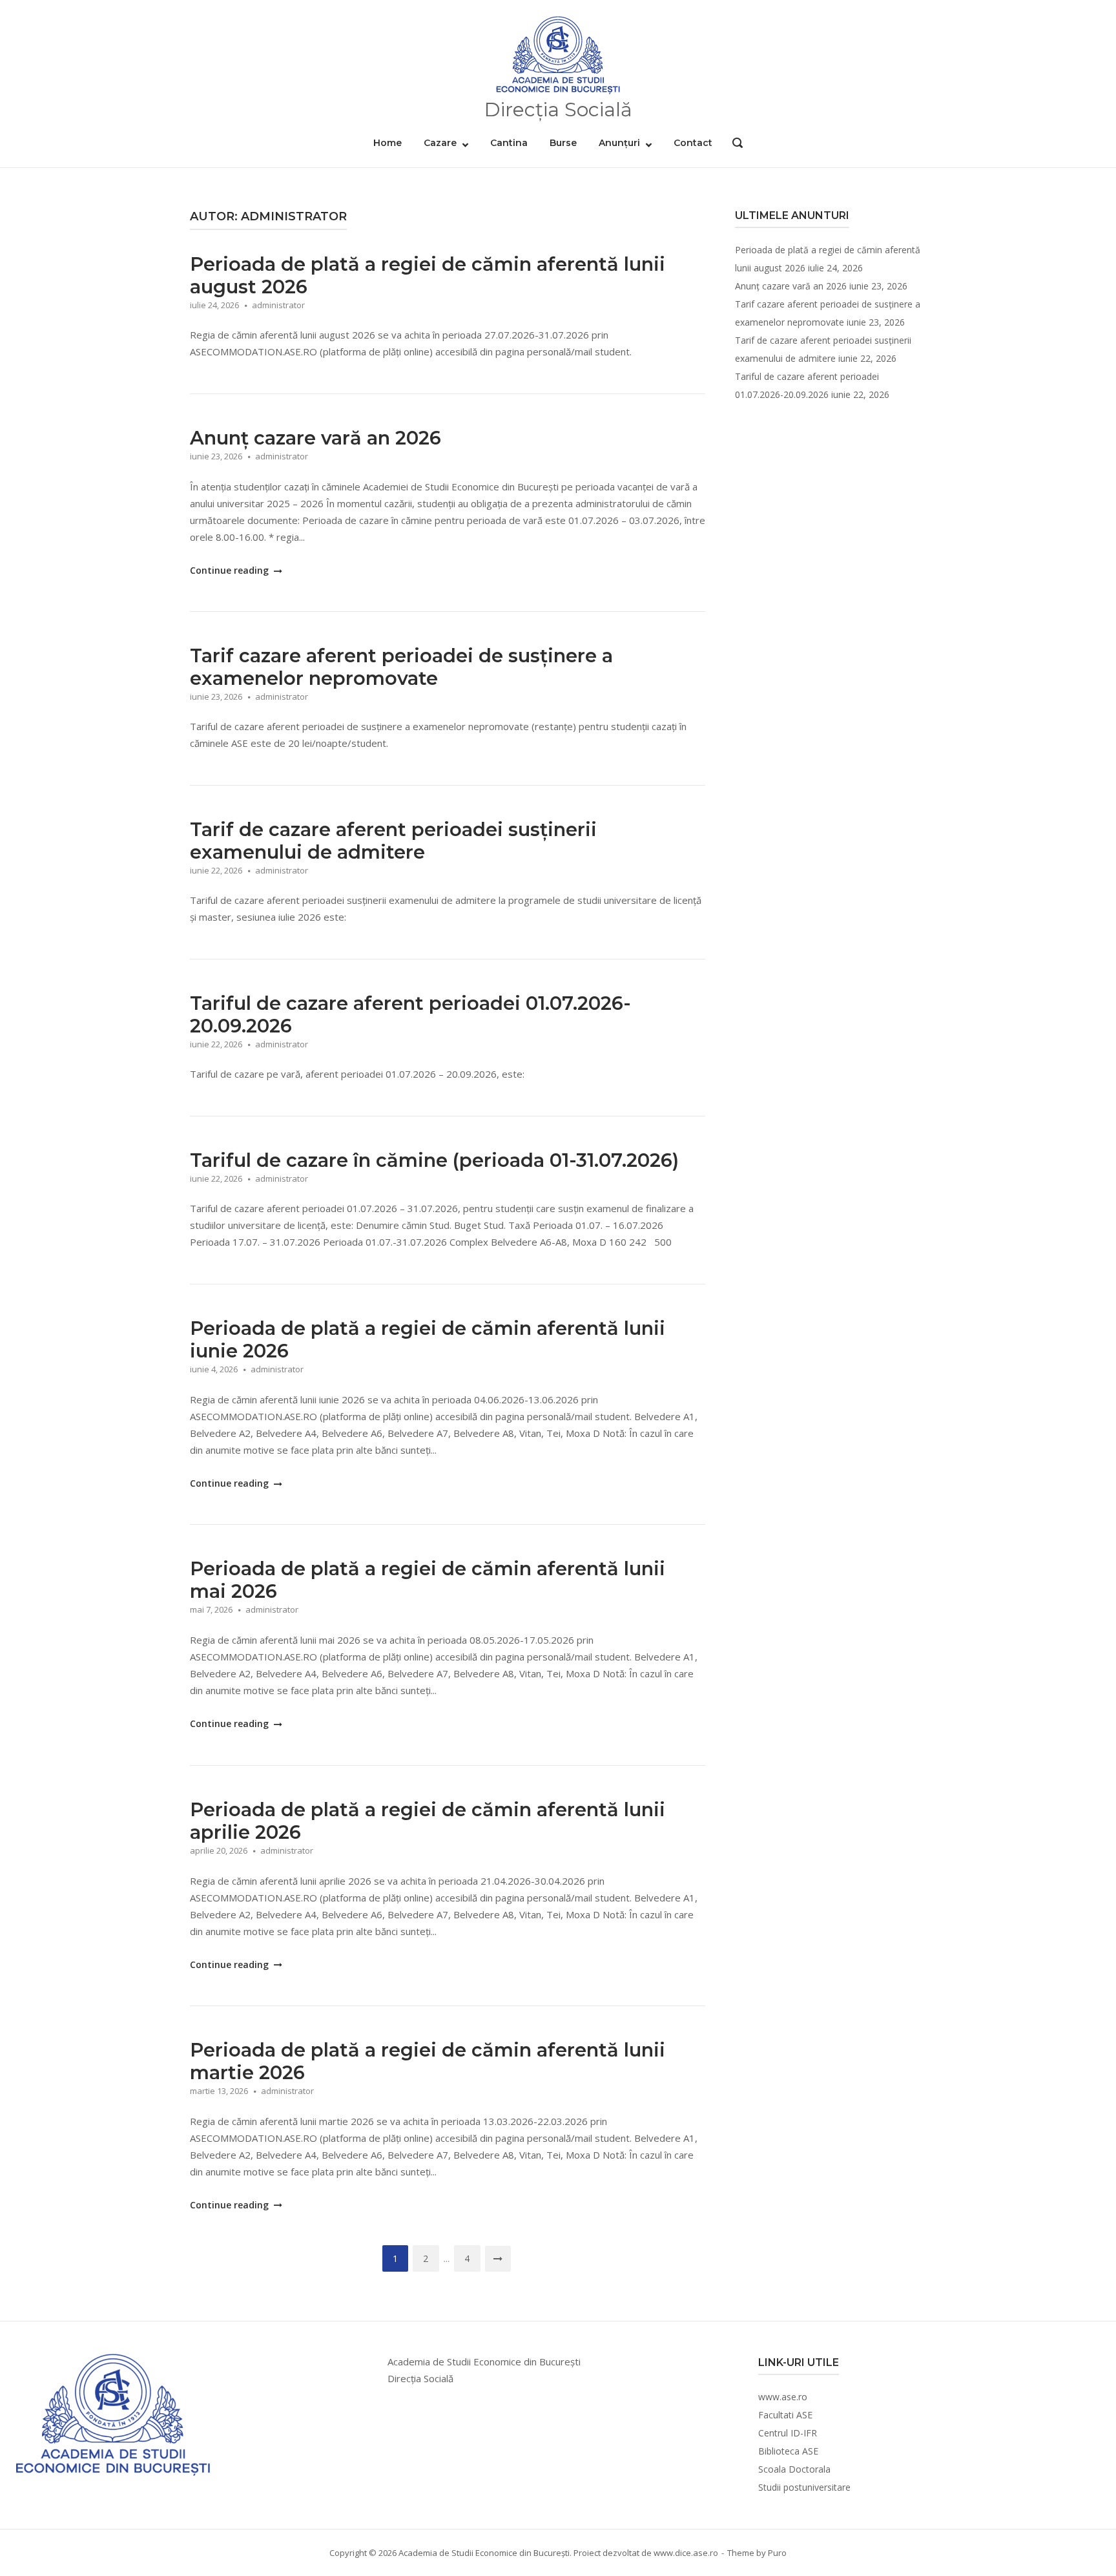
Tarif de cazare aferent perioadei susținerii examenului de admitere (393, 841)
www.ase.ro (783, 2397)
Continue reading (231, 570)
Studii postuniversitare (804, 2487)
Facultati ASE (785, 2415)
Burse (563, 143)
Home (387, 143)
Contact (693, 143)
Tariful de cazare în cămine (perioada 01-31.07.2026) (434, 1160)
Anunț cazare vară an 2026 (315, 438)
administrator (278, 305)
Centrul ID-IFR (788, 2433)
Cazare (440, 143)
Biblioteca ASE (788, 2451)
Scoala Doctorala (794, 2469)
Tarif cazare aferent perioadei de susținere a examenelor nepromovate (401, 667)
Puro (777, 2553)
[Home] (558, 56)
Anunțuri (619, 143)
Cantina (509, 143)
